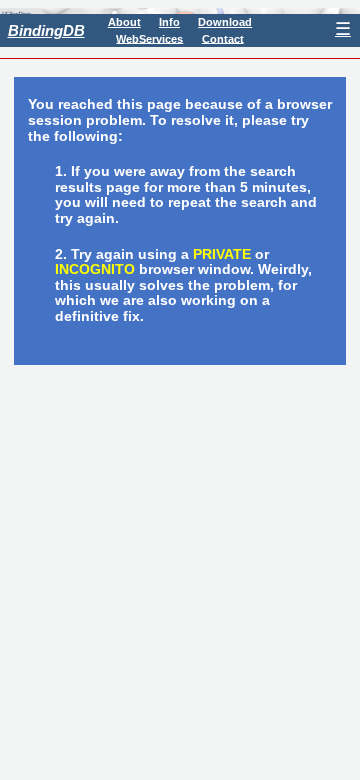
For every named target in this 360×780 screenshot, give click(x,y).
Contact (223, 38)
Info (169, 22)
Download (225, 22)
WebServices (149, 38)
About (124, 22)
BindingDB (46, 30)
